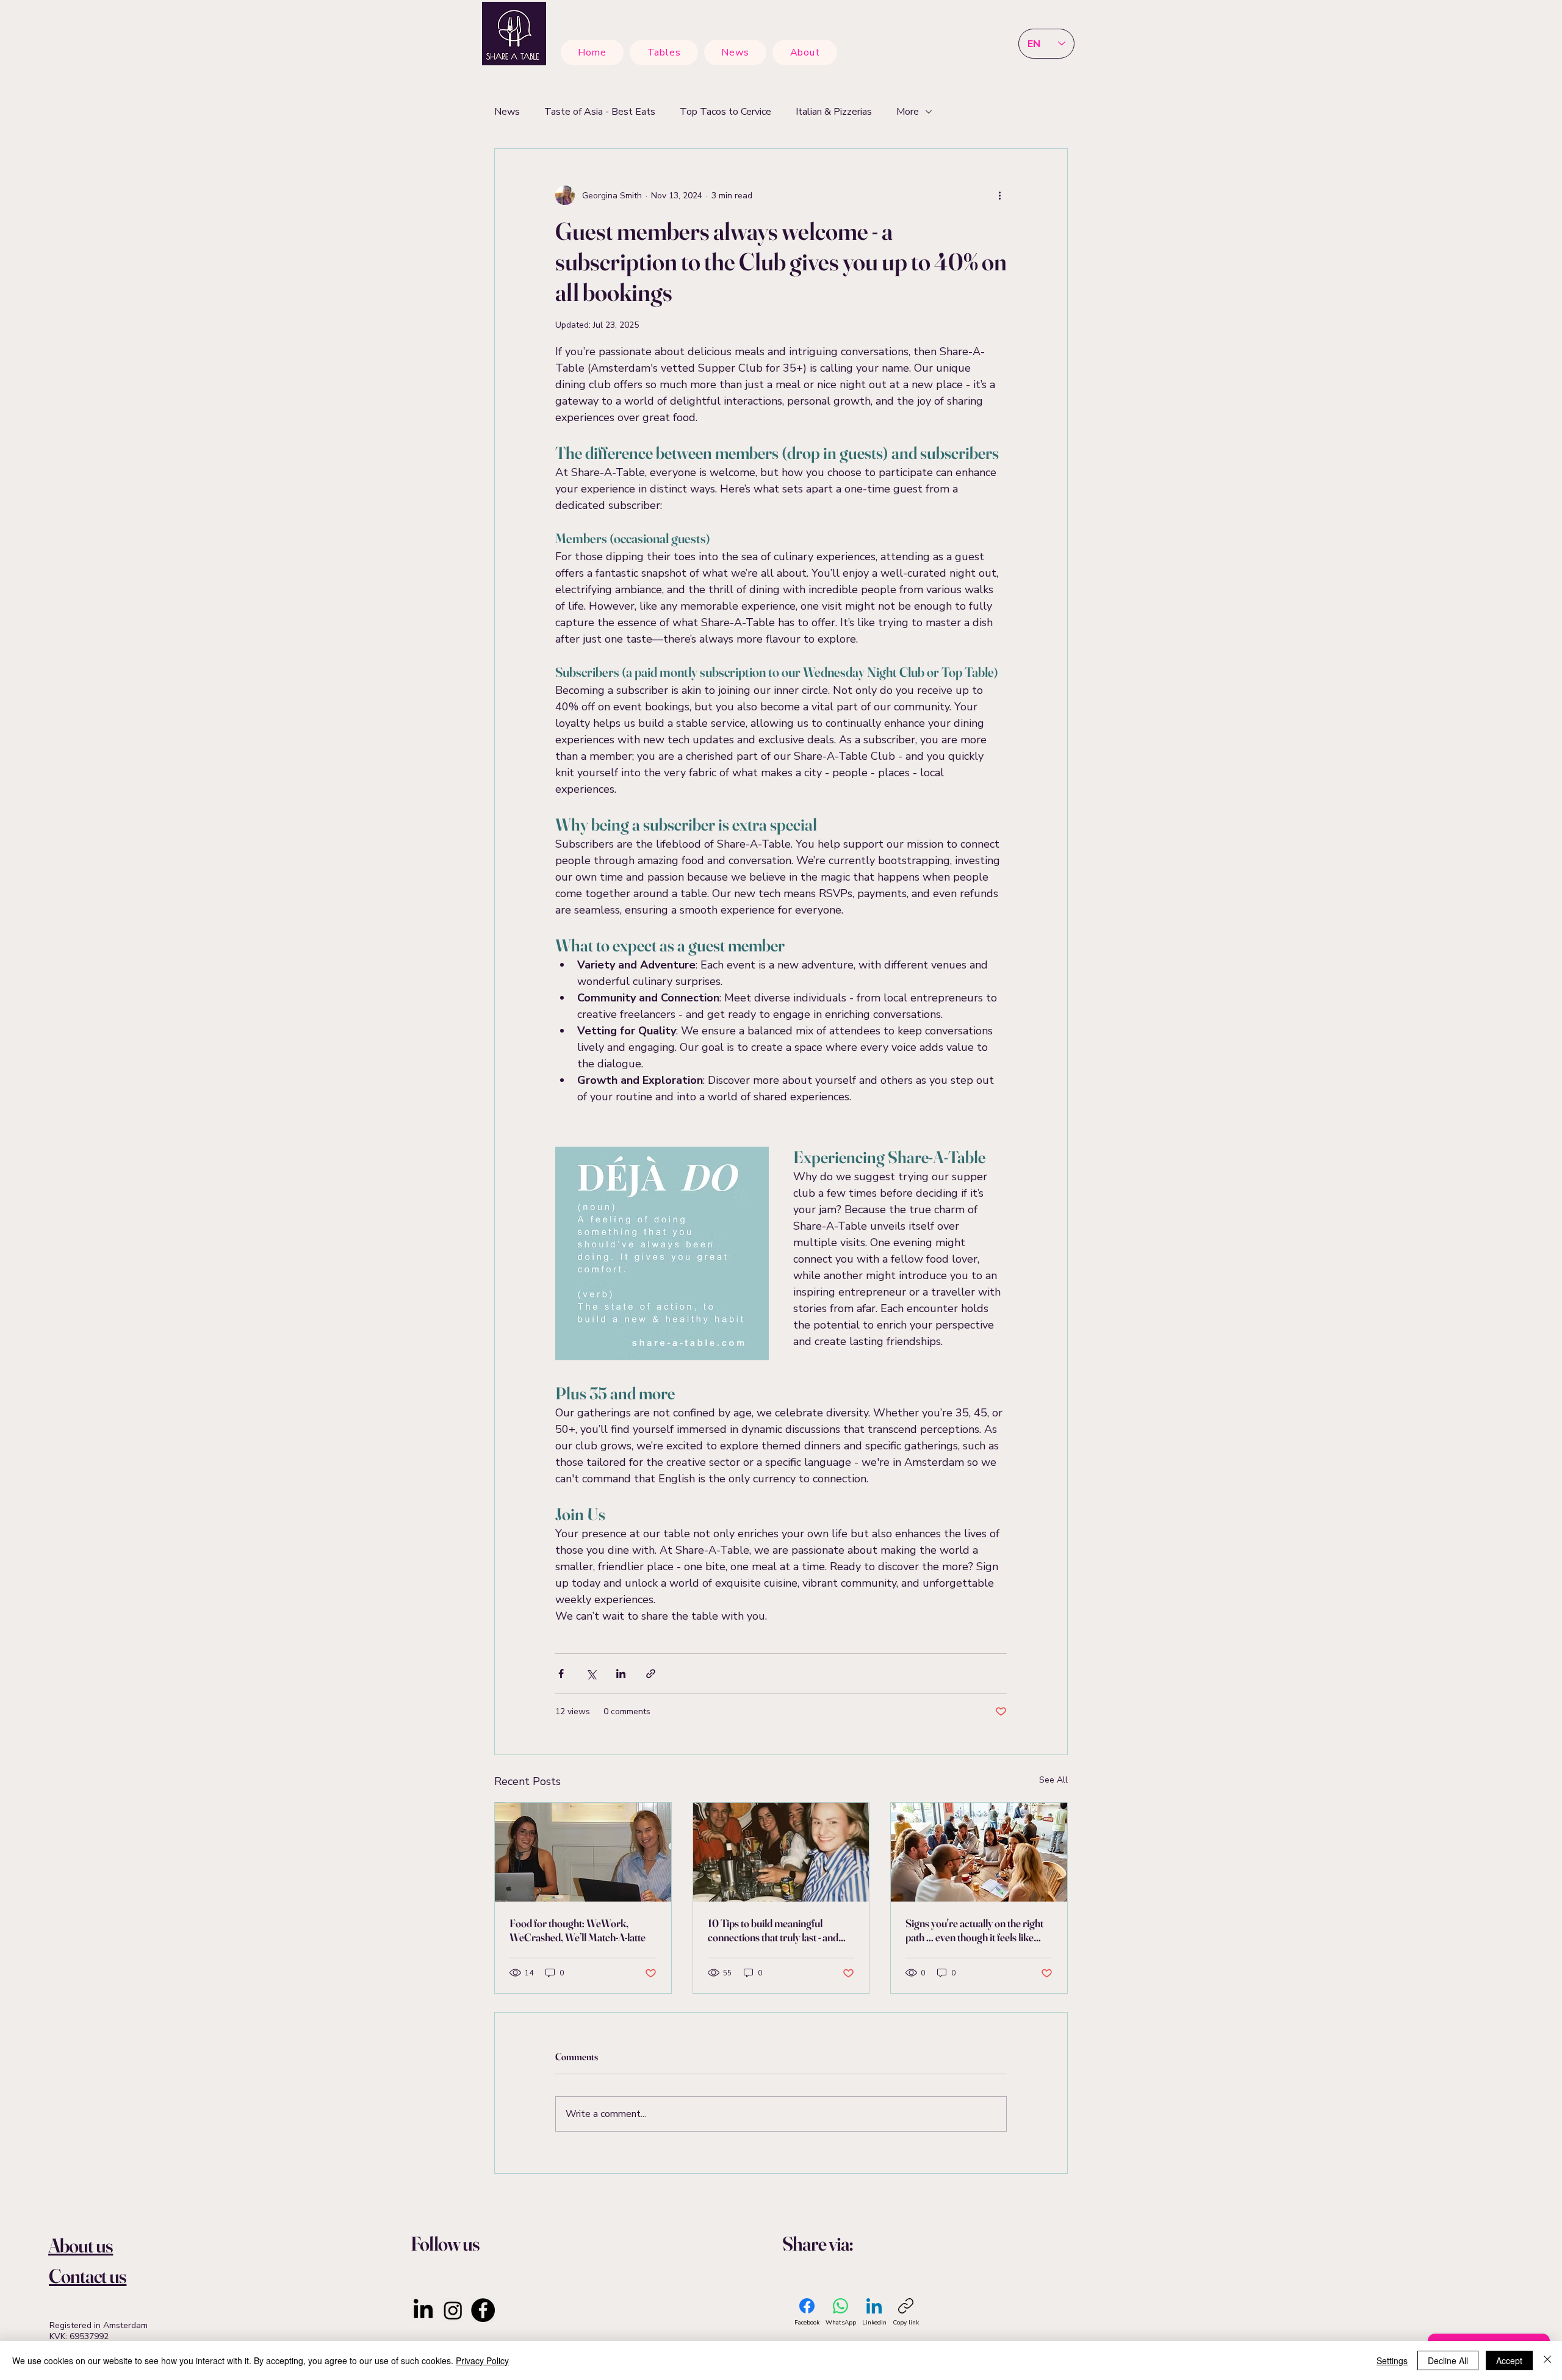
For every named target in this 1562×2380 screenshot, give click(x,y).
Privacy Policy (482, 2360)
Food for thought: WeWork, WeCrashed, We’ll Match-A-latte (578, 1930)
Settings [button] (1392, 2360)
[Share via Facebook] (561, 1674)
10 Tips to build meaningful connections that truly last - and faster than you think (773, 1930)
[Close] (1547, 2360)
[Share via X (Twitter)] (591, 1674)
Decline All (1448, 2360)
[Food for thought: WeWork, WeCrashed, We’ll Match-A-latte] (583, 1852)
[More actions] (999, 195)
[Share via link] (651, 1674)
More (908, 112)
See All (1053, 1780)
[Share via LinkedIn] (621, 1674)
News (507, 112)
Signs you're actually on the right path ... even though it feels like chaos (974, 1930)
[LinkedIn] (423, 2310)
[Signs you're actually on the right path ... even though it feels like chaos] (979, 1852)
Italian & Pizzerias (834, 112)
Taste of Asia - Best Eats (600, 112)
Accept (1509, 2360)
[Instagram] (453, 2310)
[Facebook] (483, 2310)
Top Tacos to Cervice (725, 112)
